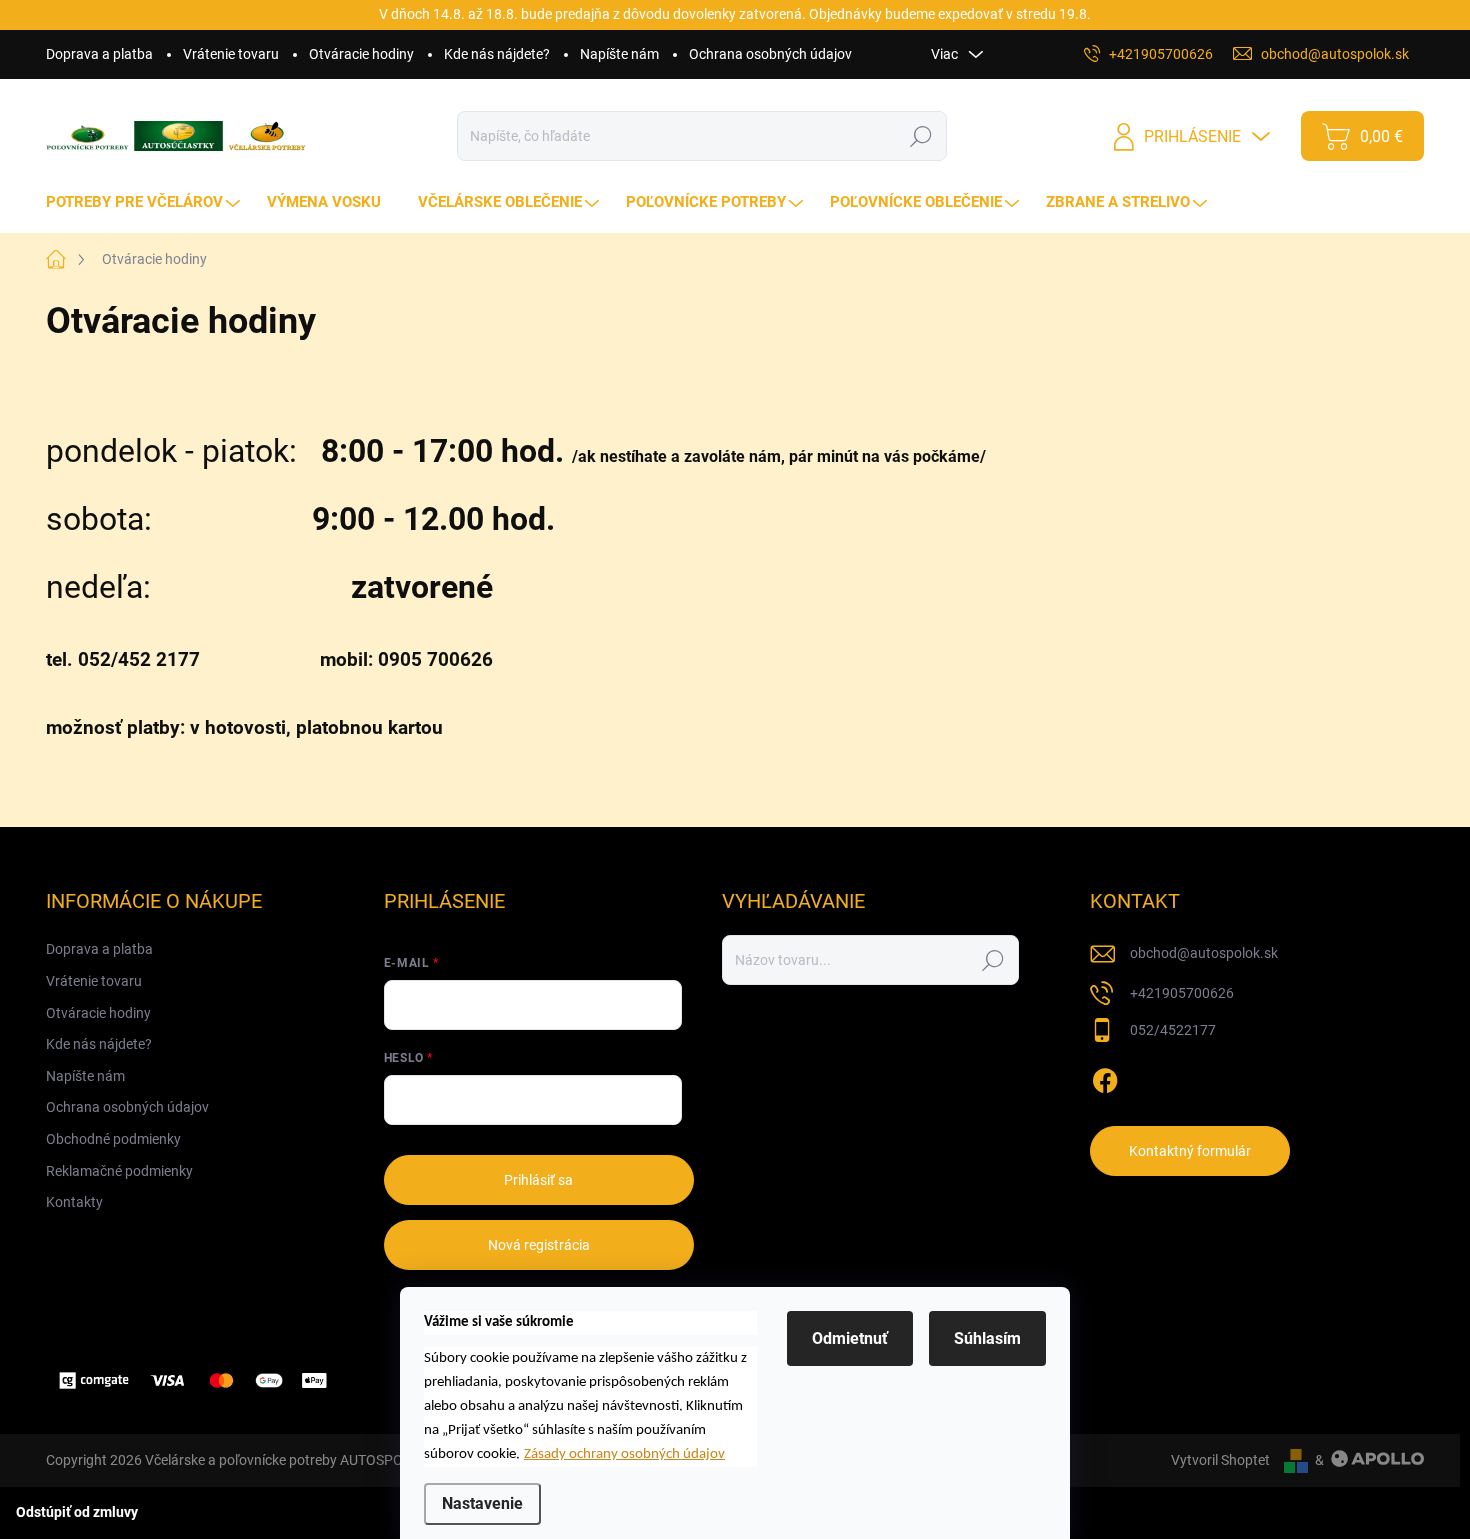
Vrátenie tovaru (231, 54)
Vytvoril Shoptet (1220, 1460)
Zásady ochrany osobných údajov (624, 1454)
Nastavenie (482, 1503)
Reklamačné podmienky (119, 1171)
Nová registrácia (539, 1245)
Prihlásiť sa (538, 1180)
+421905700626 (1182, 993)
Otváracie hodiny (361, 54)
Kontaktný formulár (1190, 1151)
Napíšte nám (619, 54)
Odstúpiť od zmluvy (77, 1512)
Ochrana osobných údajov (770, 54)
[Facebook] (1105, 1077)
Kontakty (74, 1202)
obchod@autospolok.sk (1204, 953)
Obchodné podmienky (113, 1139)
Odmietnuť (850, 1338)
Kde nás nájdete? (497, 54)
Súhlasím (987, 1338)
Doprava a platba (99, 54)
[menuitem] (145, 202)
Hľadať (921, 136)
